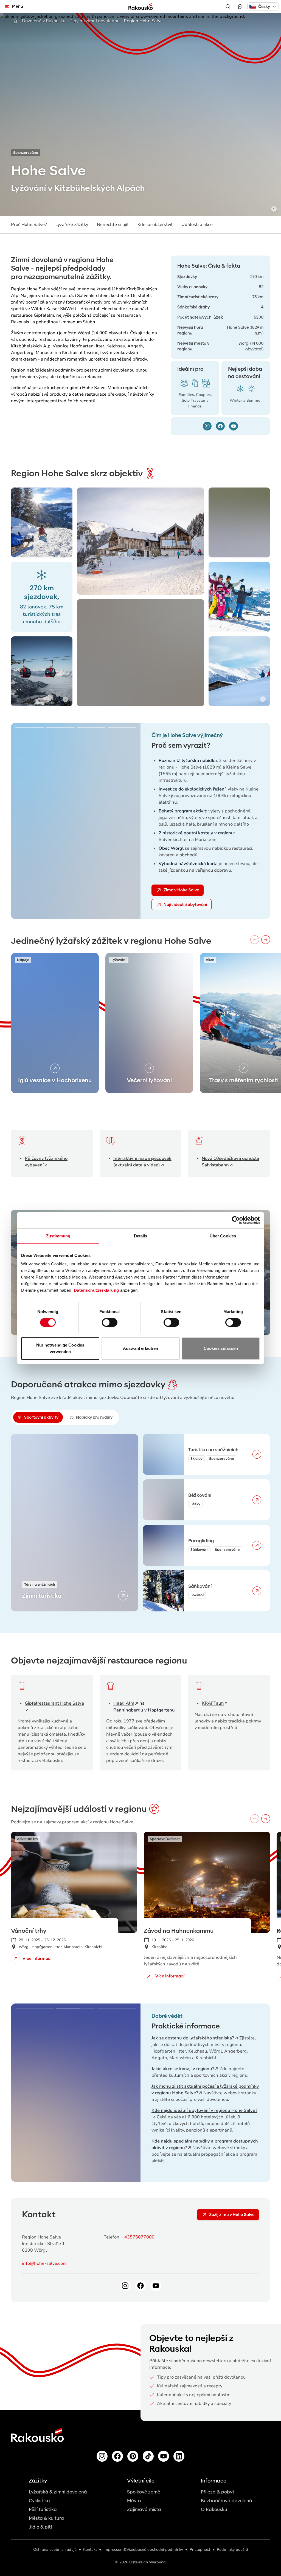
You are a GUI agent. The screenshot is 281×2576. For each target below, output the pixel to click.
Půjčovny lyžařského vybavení (46, 1162)
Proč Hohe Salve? (29, 225)
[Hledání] (228, 7)
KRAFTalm (213, 1703)
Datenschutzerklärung (96, 1290)
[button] (263, 6)
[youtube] (234, 426)
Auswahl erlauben (140, 1348)
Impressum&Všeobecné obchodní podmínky (143, 2550)
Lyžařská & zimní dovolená (58, 2492)
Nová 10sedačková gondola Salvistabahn (230, 1162)
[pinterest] (133, 2456)
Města (134, 2501)
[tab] (38, 1417)
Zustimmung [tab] (58, 1236)
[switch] (110, 1322)
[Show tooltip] (274, 209)
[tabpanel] (140, 1523)
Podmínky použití (232, 2550)
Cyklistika (39, 2501)
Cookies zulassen (221, 1348)
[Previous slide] (23, 821)
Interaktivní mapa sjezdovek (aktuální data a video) (142, 1162)
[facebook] (220, 426)
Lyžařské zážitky (72, 225)
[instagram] (207, 426)
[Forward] (266, 940)
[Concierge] (240, 7)
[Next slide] (128, 821)
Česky (264, 7)
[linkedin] (179, 2456)
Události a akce (197, 225)
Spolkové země (144, 2492)
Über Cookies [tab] (223, 1236)
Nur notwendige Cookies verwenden (60, 1348)
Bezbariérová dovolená (227, 2501)
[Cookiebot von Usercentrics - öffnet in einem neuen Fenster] (236, 1220)
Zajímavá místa (144, 2510)
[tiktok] (148, 2456)
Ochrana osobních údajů (55, 2550)
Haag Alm (124, 1703)
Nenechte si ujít (113, 225)
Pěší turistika (43, 2510)
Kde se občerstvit (155, 225)
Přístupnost (200, 2550)
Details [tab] (141, 1236)
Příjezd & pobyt (218, 2492)
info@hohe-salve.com (44, 2263)
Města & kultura (46, 2518)
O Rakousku (214, 2510)
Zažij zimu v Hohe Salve (232, 2215)
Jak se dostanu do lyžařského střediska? (193, 2038)
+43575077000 (138, 2237)
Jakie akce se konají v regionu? (183, 2069)
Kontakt (90, 2550)
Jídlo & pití (40, 2527)
